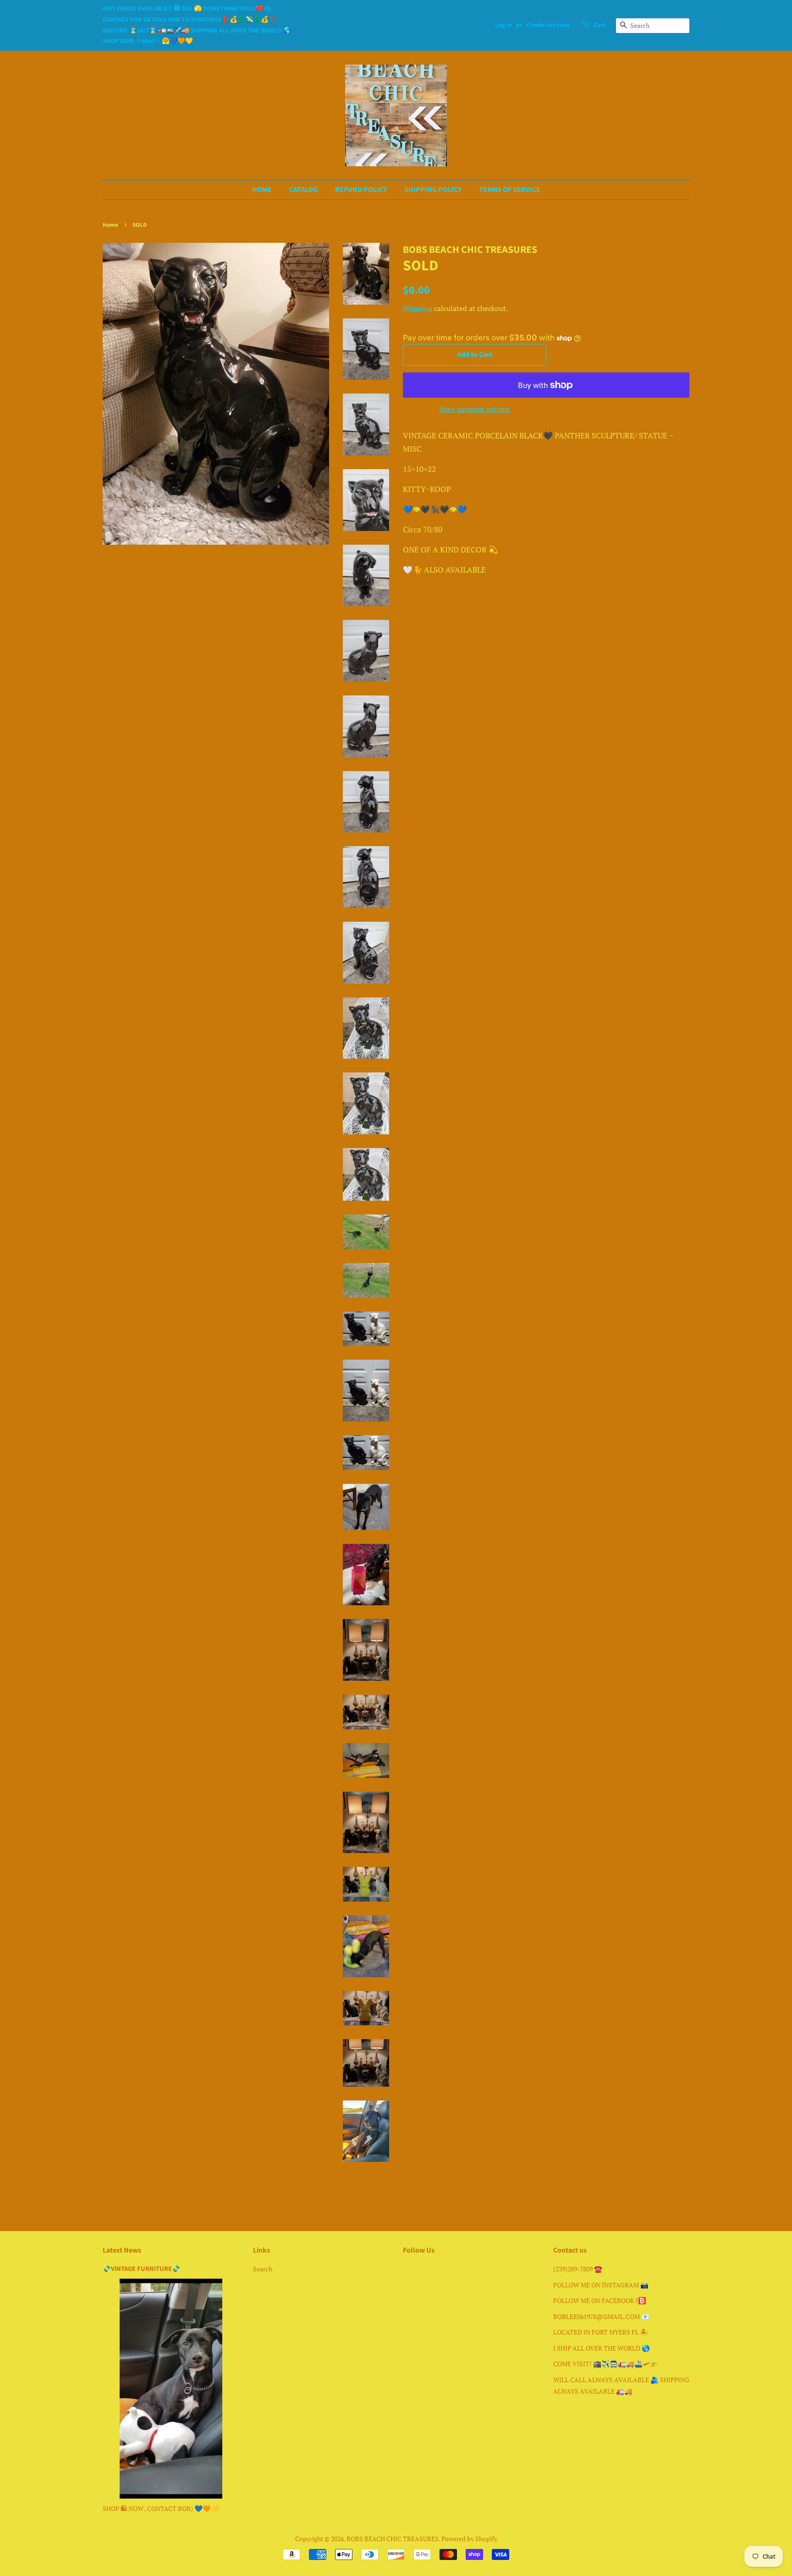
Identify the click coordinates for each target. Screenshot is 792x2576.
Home (110, 225)
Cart (599, 25)
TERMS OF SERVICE (510, 190)
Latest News (122, 2250)
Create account (548, 25)
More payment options (474, 409)
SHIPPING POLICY (433, 190)
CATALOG (303, 190)
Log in (503, 25)
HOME (262, 190)
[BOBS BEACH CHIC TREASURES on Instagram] (425, 2271)
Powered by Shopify (469, 2539)
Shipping (418, 308)
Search (263, 2269)
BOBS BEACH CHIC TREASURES (393, 2539)
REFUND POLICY (361, 190)
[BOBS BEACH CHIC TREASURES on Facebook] (408, 2271)
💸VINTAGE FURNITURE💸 (141, 2269)
